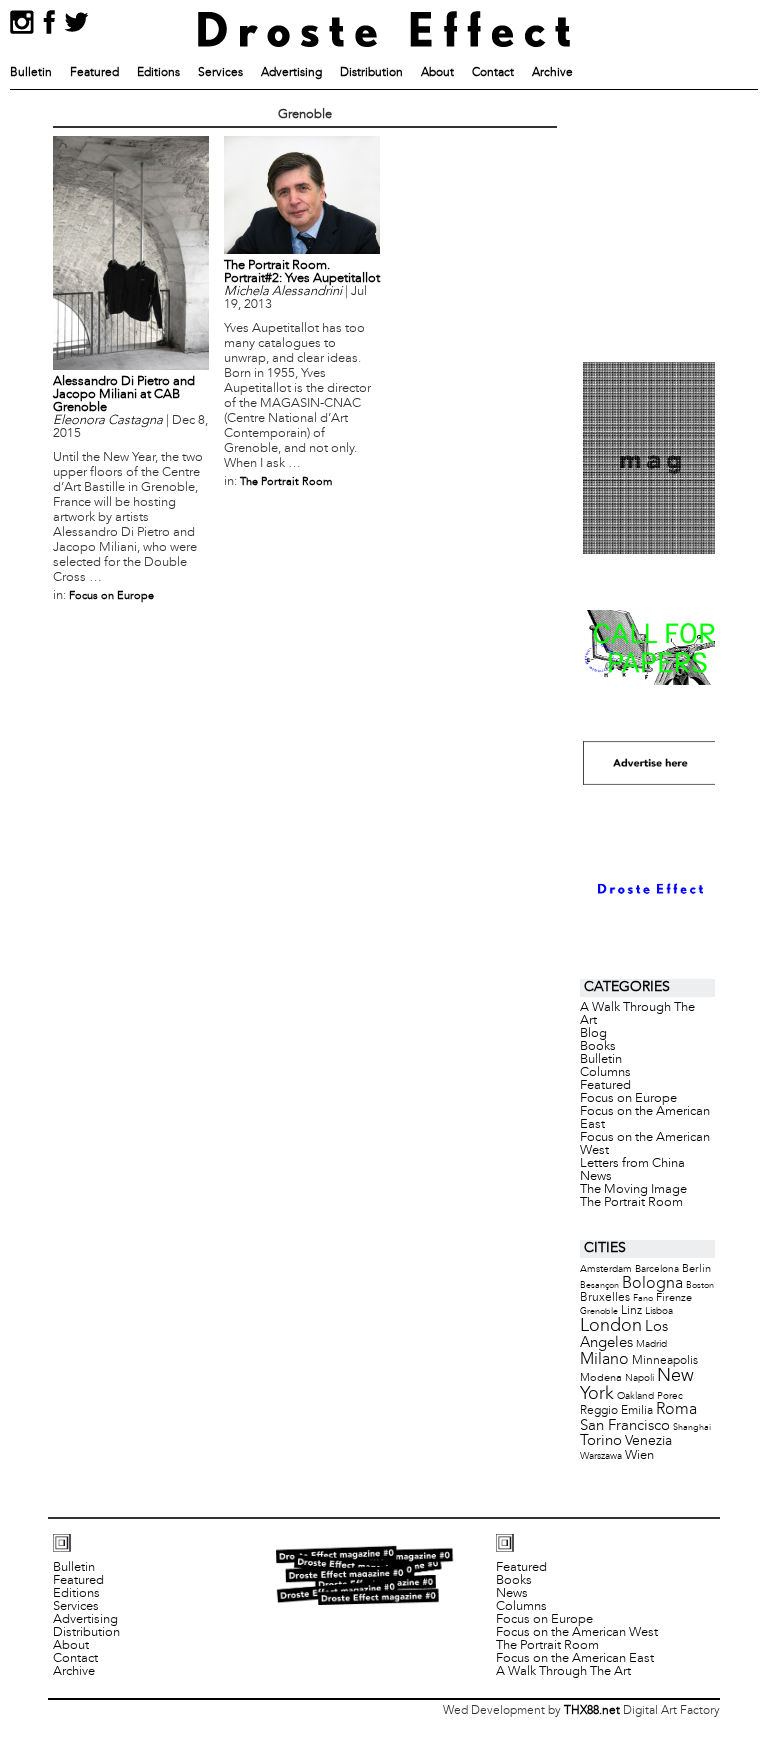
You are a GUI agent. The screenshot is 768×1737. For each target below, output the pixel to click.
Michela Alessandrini (283, 292)
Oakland (635, 1396)
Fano (643, 1298)
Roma (676, 1410)
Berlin (696, 1269)
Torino (601, 1441)
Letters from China (632, 1164)
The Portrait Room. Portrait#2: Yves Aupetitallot (302, 272)
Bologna (652, 1283)
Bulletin (31, 73)
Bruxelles (605, 1297)
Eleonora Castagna (108, 421)
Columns (605, 1073)
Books (598, 1047)
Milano (604, 1359)
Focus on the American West (645, 1144)
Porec (670, 1396)
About (437, 73)
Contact (493, 73)
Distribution (371, 73)
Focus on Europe (111, 596)
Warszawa (601, 1456)
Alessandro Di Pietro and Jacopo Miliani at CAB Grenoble (124, 395)
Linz (631, 1311)
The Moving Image (633, 1190)
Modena (601, 1378)
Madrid (651, 1344)
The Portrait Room (286, 482)
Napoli (639, 1378)
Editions (158, 73)
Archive (552, 73)
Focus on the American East (645, 1118)
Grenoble (599, 1311)
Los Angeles (624, 1335)
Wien (639, 1455)
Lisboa (659, 1311)
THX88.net (592, 1711)
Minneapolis (665, 1360)
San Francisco (625, 1426)
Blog (593, 1034)
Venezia (648, 1441)
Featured (94, 73)
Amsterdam (606, 1269)
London (611, 1326)
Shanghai (692, 1427)
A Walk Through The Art (637, 1014)
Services (220, 73)
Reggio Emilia (616, 1411)
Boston (700, 1285)
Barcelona (657, 1269)
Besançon (599, 1285)
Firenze (674, 1298)
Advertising (291, 73)
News (596, 1177)
